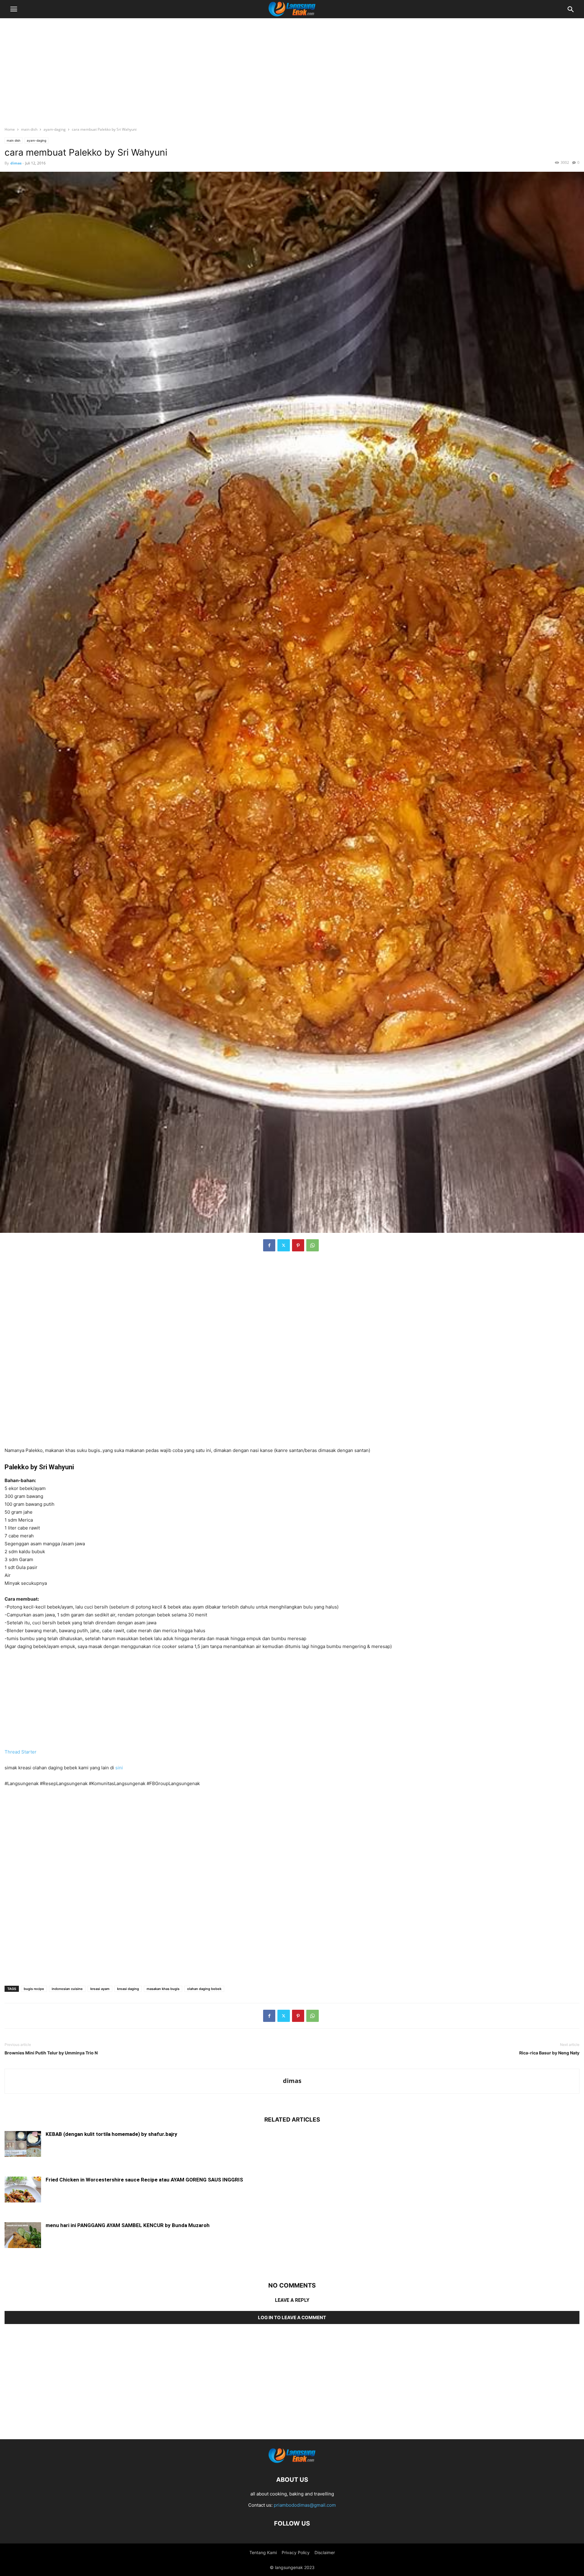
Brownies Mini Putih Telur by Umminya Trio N (51, 2053)
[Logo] (292, 2461)
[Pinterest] (298, 1245)
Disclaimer (325, 2552)
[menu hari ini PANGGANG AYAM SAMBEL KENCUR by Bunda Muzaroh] (23, 2236)
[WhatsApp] (313, 1245)
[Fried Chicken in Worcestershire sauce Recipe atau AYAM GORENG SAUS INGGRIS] (23, 2190)
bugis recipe (34, 1989)
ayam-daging (55, 129)
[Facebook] (269, 1245)
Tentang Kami (263, 2552)
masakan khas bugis (163, 1989)
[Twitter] (284, 1245)
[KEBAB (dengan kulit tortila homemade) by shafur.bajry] (23, 2145)
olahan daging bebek (204, 1989)
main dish (29, 129)
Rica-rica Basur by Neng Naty (549, 2053)
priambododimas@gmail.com (305, 2505)
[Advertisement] (292, 68)
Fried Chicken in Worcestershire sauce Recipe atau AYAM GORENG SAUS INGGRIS (144, 2180)
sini (119, 1768)
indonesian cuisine (67, 1989)
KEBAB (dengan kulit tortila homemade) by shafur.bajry (111, 2134)
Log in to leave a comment (292, 2317)
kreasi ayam (100, 1989)
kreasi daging (128, 1989)
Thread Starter (21, 1752)
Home (10, 129)
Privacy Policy (296, 2552)
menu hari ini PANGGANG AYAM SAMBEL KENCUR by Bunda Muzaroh (128, 2225)
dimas (16, 163)
